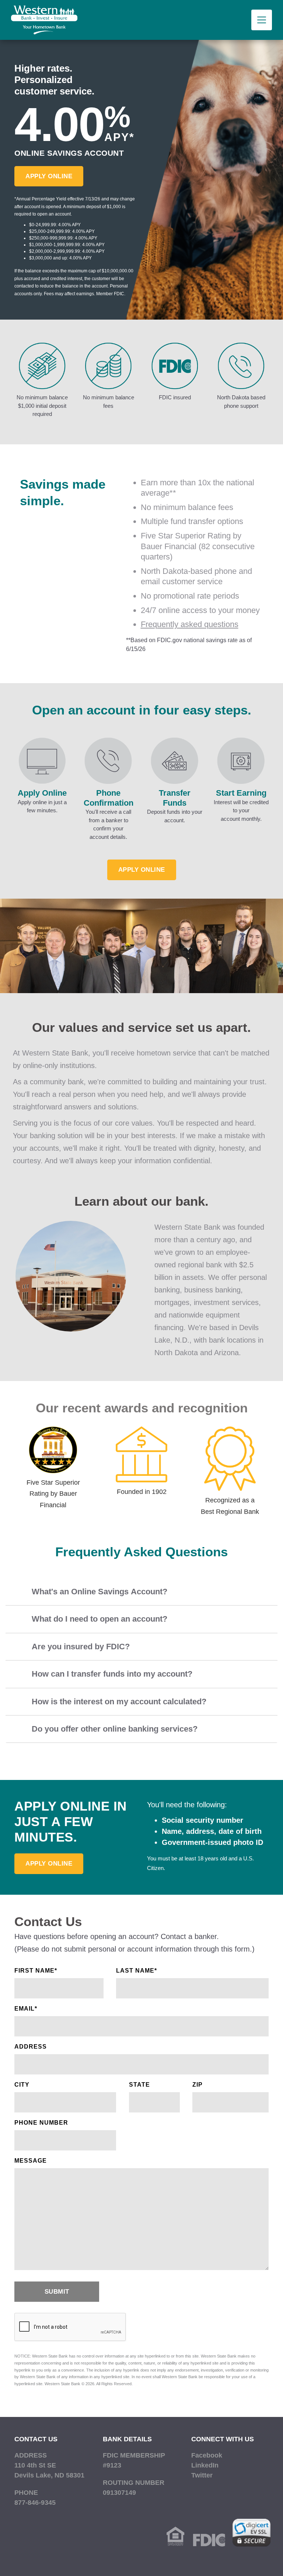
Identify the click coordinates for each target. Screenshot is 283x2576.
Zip (198, 2085)
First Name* (36, 1971)
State (139, 2085)
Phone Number (41, 2123)
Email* (26, 2009)
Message (31, 2161)
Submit (57, 2292)
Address (31, 2047)
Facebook (207, 2455)
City (22, 2085)
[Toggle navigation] (262, 20)
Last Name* (137, 1971)
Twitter (202, 2475)
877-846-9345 (35, 2503)
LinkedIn (205, 2465)
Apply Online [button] (49, 176)
